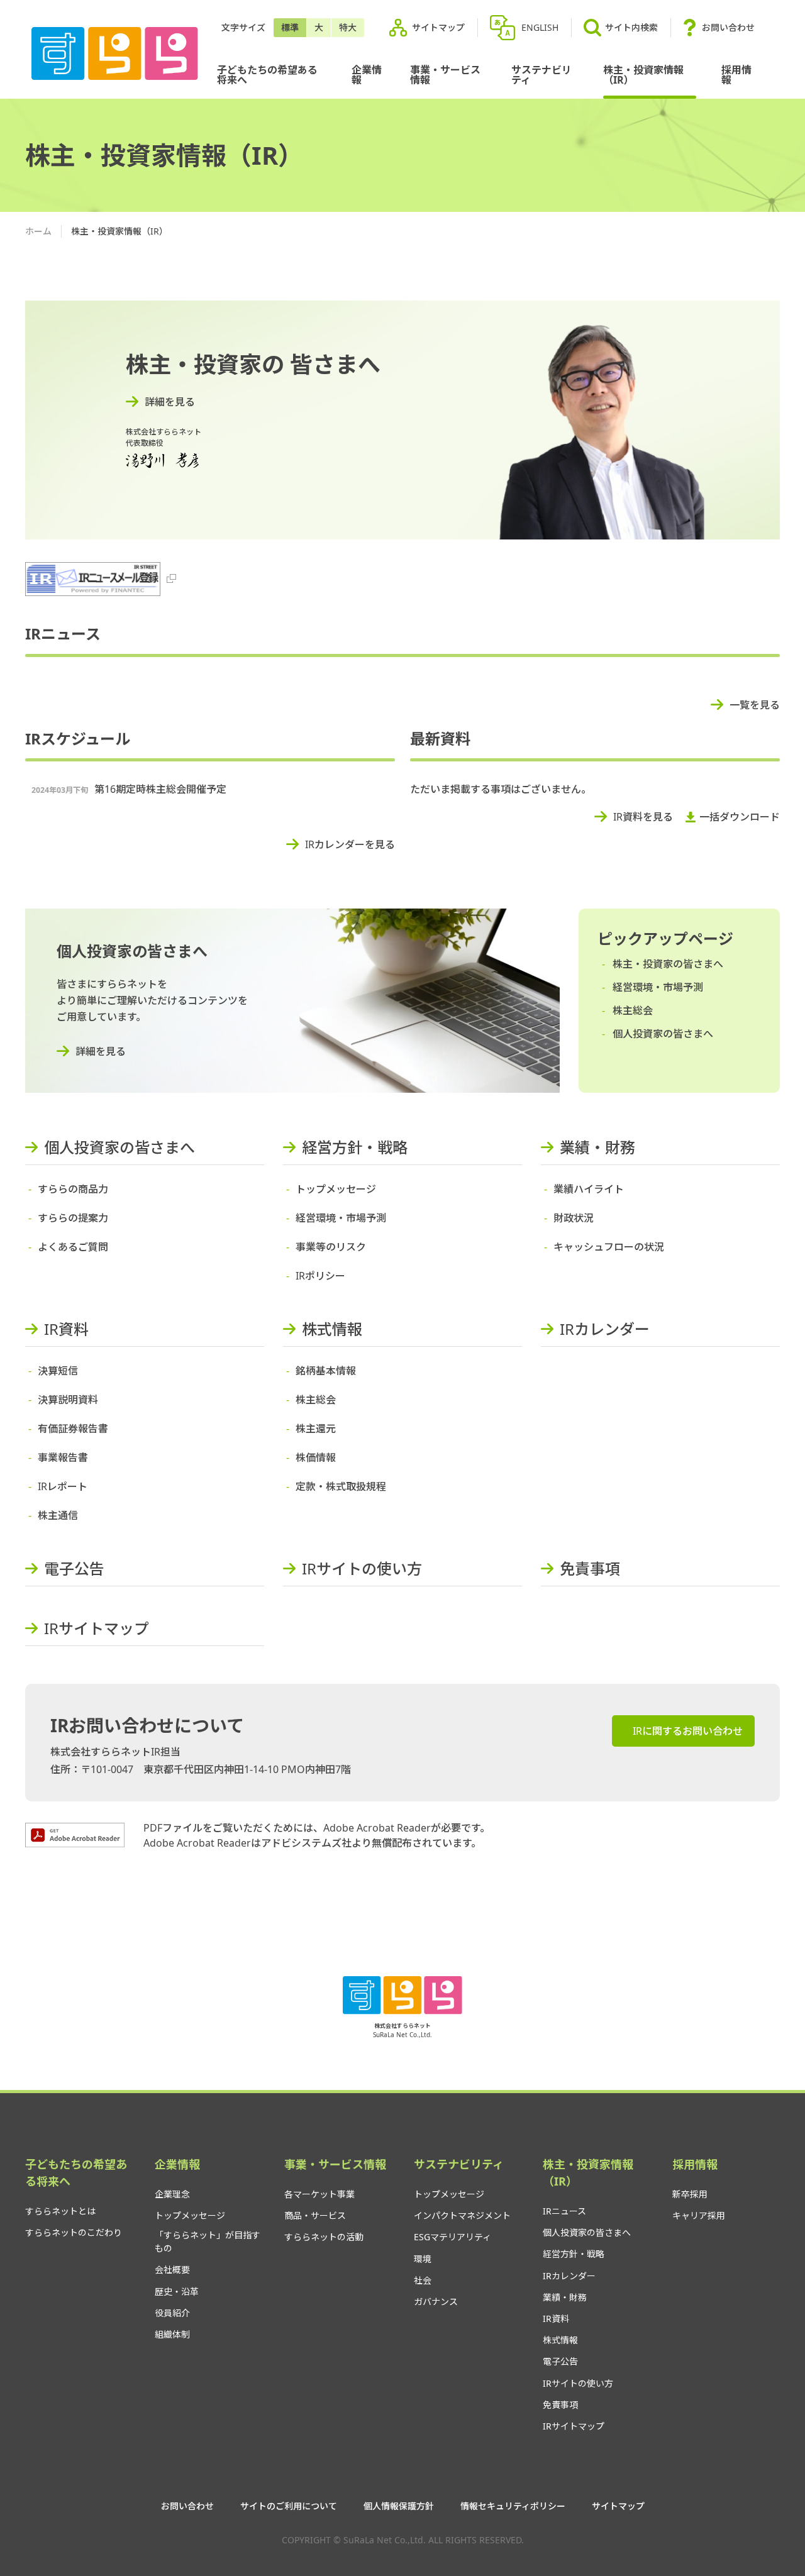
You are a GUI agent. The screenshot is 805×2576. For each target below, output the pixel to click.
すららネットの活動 (324, 2237)
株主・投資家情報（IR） (643, 75)
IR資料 (66, 1329)
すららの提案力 (73, 1218)
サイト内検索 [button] (631, 27)
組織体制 (172, 2334)
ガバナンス (436, 2302)
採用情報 (736, 75)
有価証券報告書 (73, 1429)
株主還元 (316, 1429)
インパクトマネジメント (462, 2215)
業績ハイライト (589, 1189)
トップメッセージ (336, 1189)
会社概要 (172, 2269)
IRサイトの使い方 (362, 1568)
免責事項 (590, 1568)
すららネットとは (60, 2211)
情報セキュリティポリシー (513, 2506)
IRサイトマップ (97, 1628)
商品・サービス (315, 2215)
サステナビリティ (541, 75)
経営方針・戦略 (355, 1147)
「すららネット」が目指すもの (208, 2242)
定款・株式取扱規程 (341, 1486)
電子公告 (74, 1568)
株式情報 (332, 1329)
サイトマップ (438, 27)
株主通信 (58, 1515)
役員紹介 (172, 2313)
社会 (423, 2280)
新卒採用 (690, 2194)
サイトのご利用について (289, 2506)
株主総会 (633, 1010)
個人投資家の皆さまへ (663, 1034)
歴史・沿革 (177, 2291)
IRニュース (564, 2211)
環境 (423, 2259)
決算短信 (58, 1371)
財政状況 (574, 1218)
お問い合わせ (728, 27)
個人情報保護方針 (399, 2506)
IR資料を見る (643, 817)
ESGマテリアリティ (452, 2237)
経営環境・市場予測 (658, 987)
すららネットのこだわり (74, 2232)
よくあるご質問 (73, 1247)
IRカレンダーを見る (350, 844)
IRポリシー (320, 1276)
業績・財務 (597, 1147)
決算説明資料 (68, 1400)
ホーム (38, 231)
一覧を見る (755, 705)
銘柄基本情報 (326, 1371)
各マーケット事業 (319, 2194)
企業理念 (172, 2194)
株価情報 (316, 1457)
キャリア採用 (699, 2215)
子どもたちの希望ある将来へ (267, 75)
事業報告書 (63, 1457)
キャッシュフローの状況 (609, 1247)
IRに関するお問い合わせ (688, 1731)
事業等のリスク (331, 1247)
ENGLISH (540, 27)
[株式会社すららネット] (115, 54)
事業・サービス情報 (445, 75)
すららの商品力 (73, 1189)
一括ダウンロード (740, 817)
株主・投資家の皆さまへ (668, 964)
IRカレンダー (605, 1329)
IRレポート (63, 1486)
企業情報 (367, 75)
